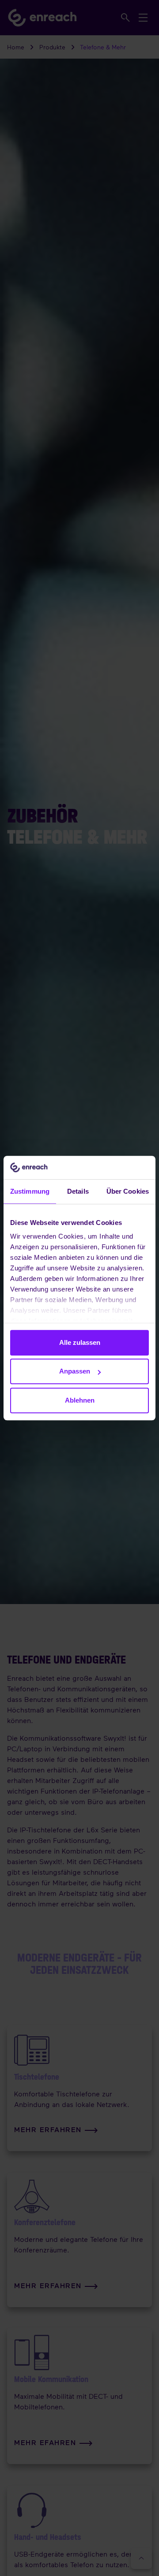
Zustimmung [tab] (30, 1191)
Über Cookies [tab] (128, 1191)
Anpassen (75, 1371)
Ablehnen (80, 1400)
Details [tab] (78, 1191)
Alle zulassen (80, 1342)
